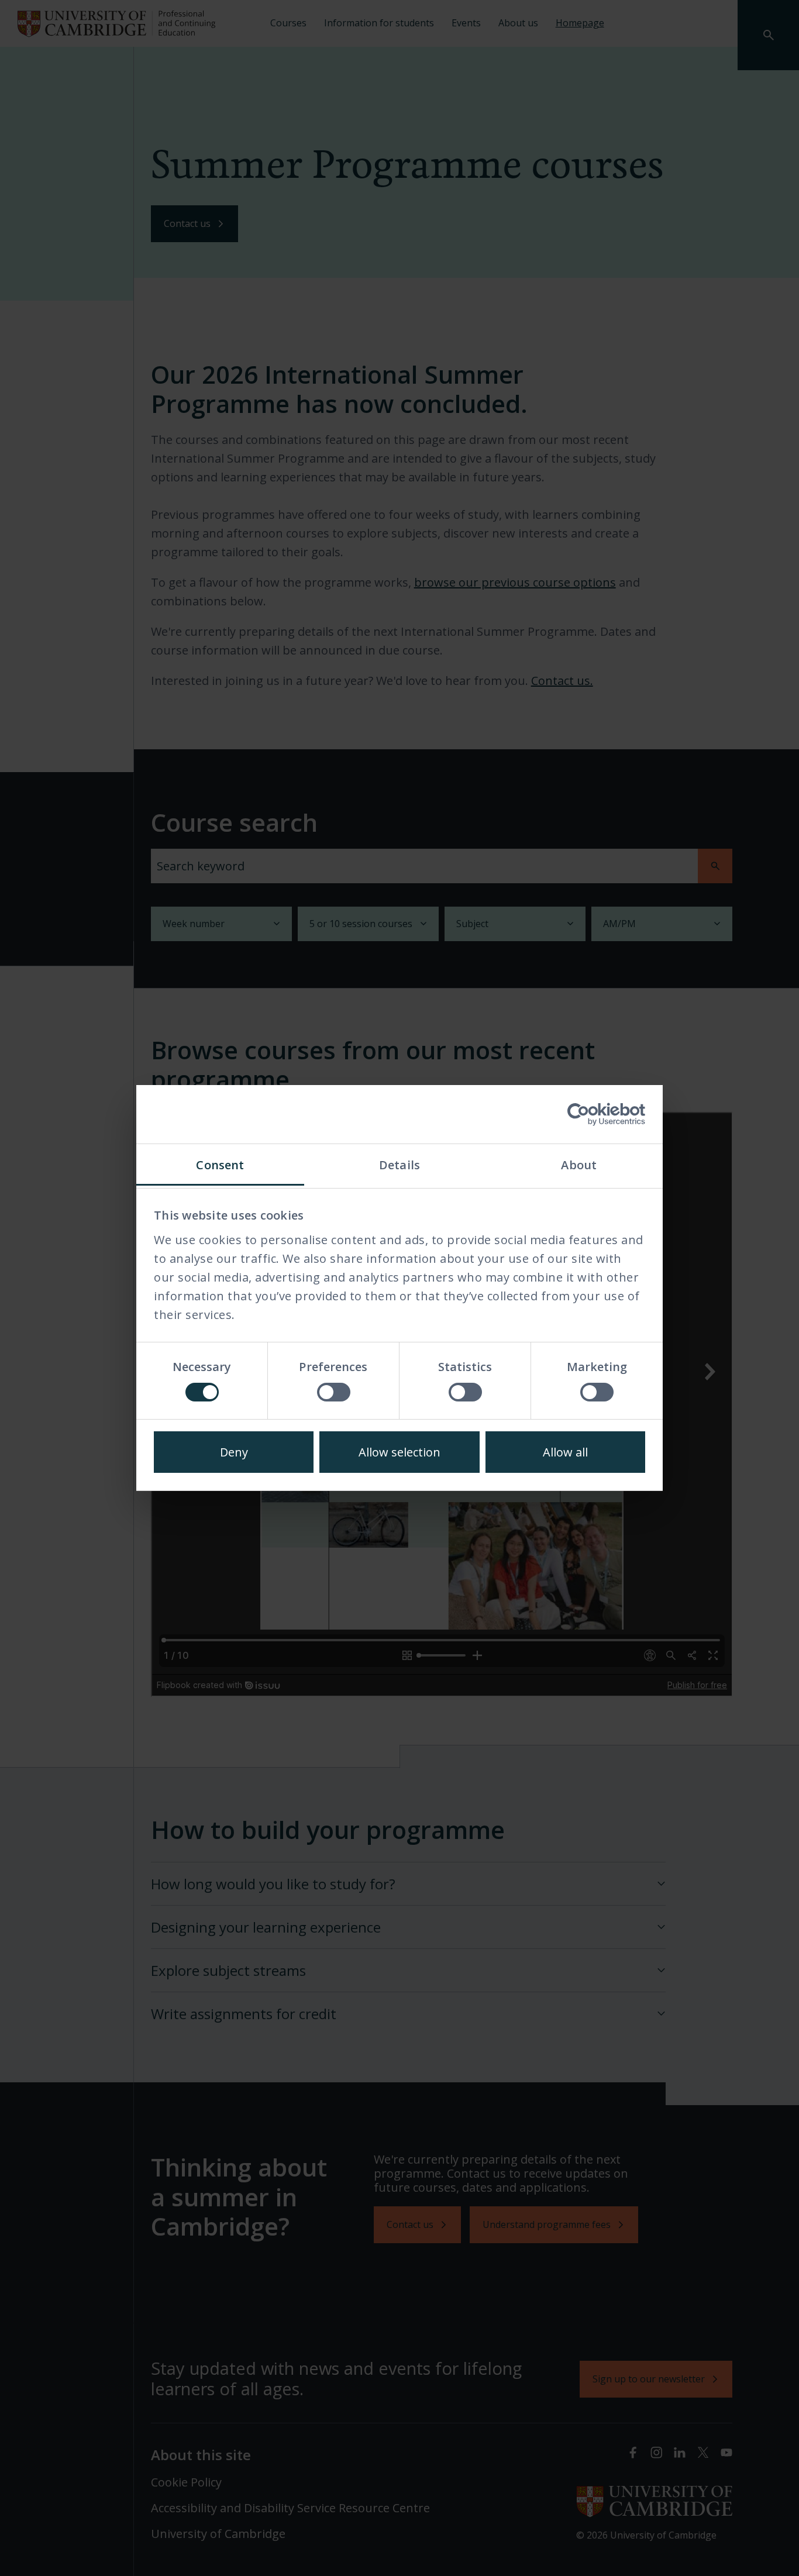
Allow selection (399, 1452)
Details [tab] (399, 1165)
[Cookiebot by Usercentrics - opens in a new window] (594, 1114)
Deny (234, 1452)
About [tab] (579, 1165)
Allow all (565, 1452)
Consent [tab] (220, 1165)
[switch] (334, 1392)
